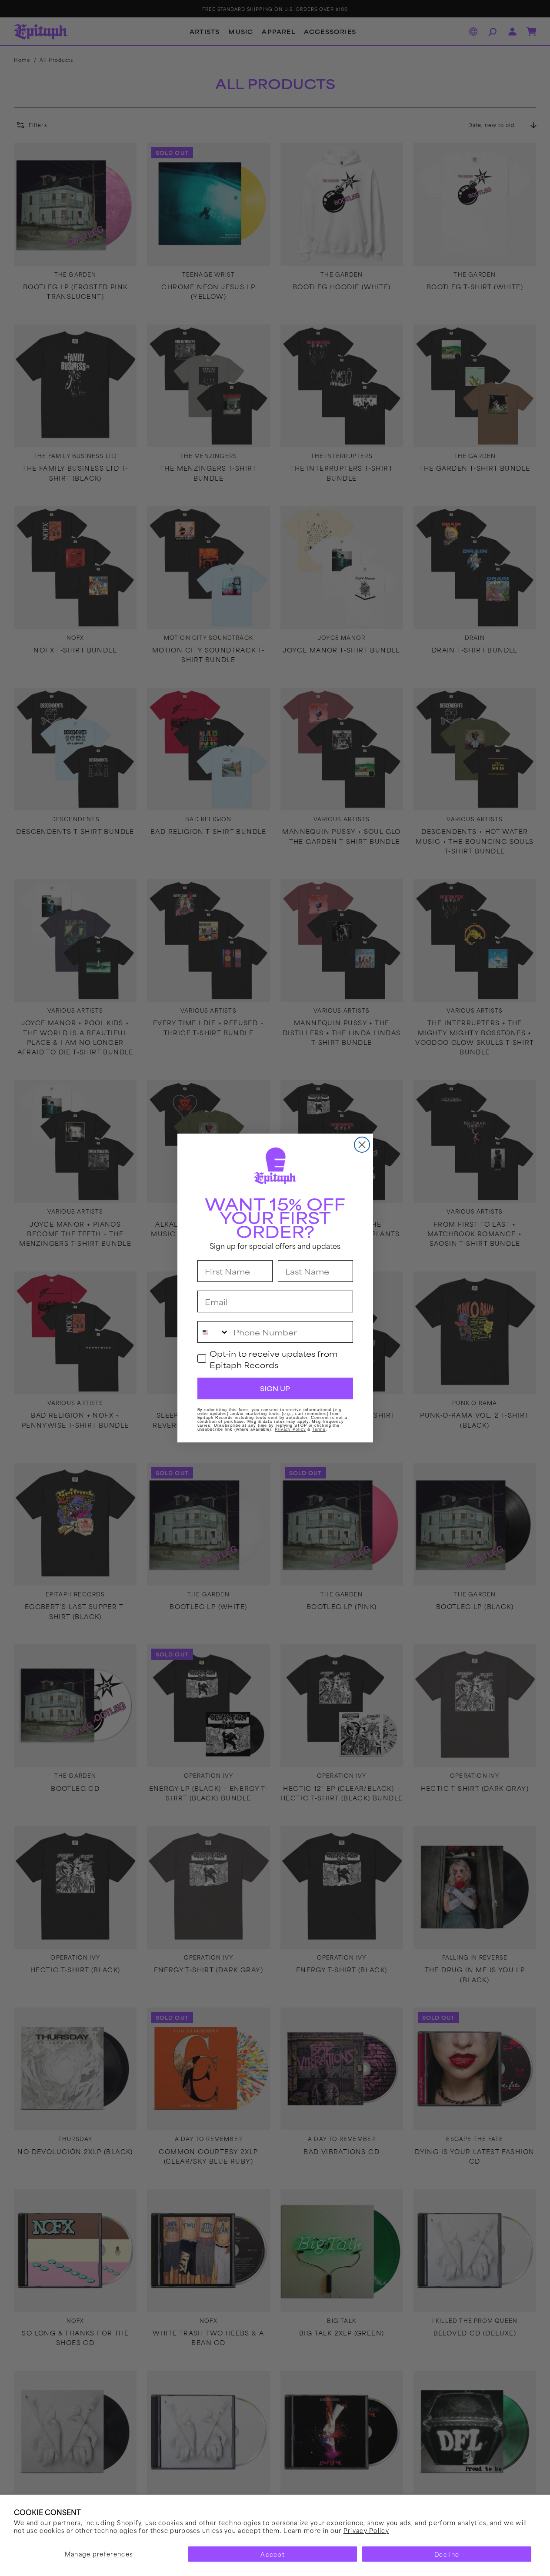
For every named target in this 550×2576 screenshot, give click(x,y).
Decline (447, 2554)
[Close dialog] (362, 1145)
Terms (319, 1429)
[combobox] (213, 1332)
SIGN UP (275, 1388)
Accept (273, 2554)
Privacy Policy (366, 2530)
